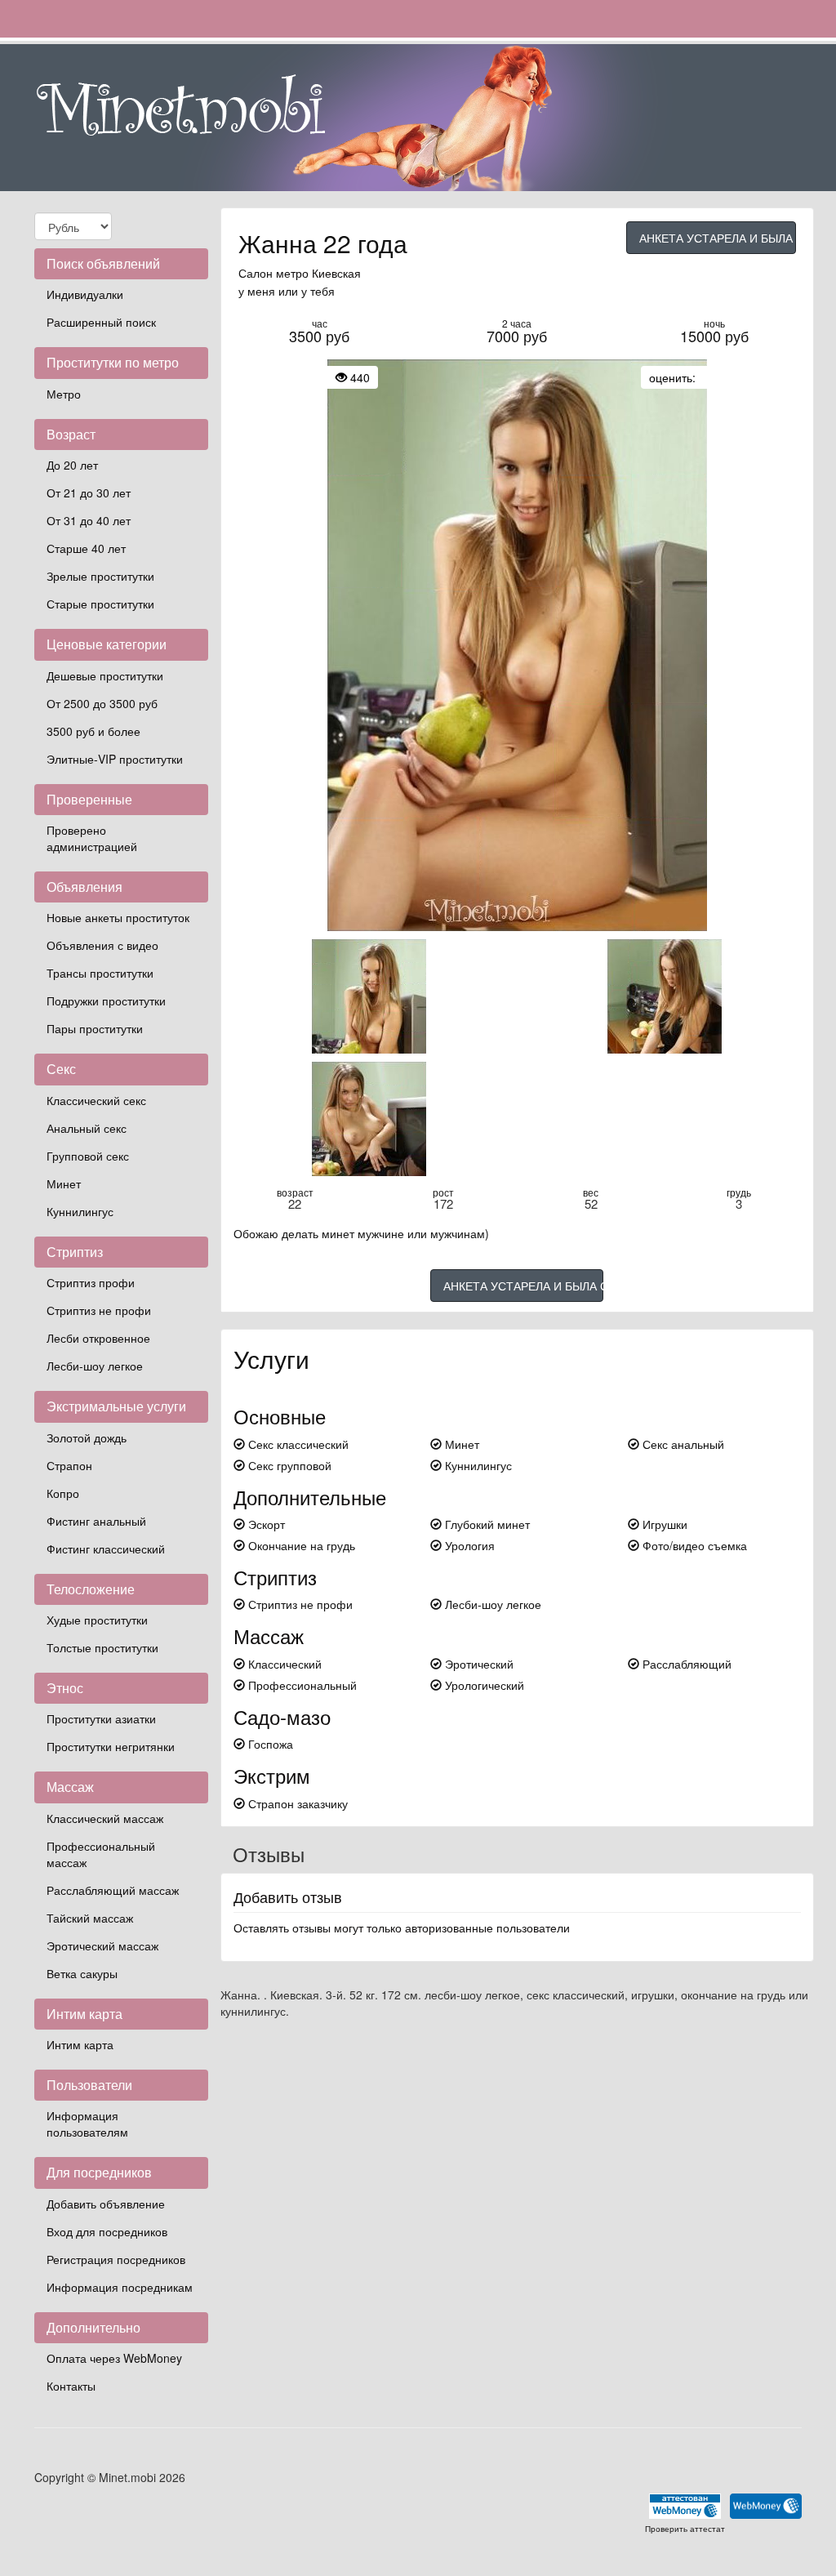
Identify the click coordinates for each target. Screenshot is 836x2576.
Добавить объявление (106, 2204)
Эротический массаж (102, 1945)
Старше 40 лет (86, 548)
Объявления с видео (102, 945)
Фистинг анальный (96, 1521)
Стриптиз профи (91, 1282)
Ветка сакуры (82, 1973)
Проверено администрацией (92, 838)
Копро (63, 1493)
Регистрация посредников (116, 2259)
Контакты (71, 2386)
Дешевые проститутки (105, 675)
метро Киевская (318, 273)
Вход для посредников (107, 2231)
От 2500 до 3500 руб (102, 703)
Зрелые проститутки (100, 576)
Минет (64, 1183)
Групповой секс (88, 1156)
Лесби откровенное (98, 1338)
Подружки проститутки (106, 1001)
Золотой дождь (87, 1437)
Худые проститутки (97, 1620)
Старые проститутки (100, 604)
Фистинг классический (106, 1549)
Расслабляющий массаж (113, 1890)
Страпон (69, 1465)
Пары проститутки (95, 1028)
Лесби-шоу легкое (95, 1366)
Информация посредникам (120, 2287)
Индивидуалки (85, 294)
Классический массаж (105, 1818)
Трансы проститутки (100, 973)
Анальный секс (87, 1128)
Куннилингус (80, 1211)
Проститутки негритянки (111, 1746)
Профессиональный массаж (101, 1854)
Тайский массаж (90, 1918)
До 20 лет (72, 465)
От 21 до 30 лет (89, 492)
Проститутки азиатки (101, 1718)
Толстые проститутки (102, 1647)
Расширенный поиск (101, 322)
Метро (64, 394)
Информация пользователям (87, 2124)
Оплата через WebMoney (114, 2358)
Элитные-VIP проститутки (115, 759)
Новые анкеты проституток (118, 917)
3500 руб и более (93, 731)
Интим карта (80, 2044)
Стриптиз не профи (99, 1310)
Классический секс (96, 1100)
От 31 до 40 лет (89, 520)
